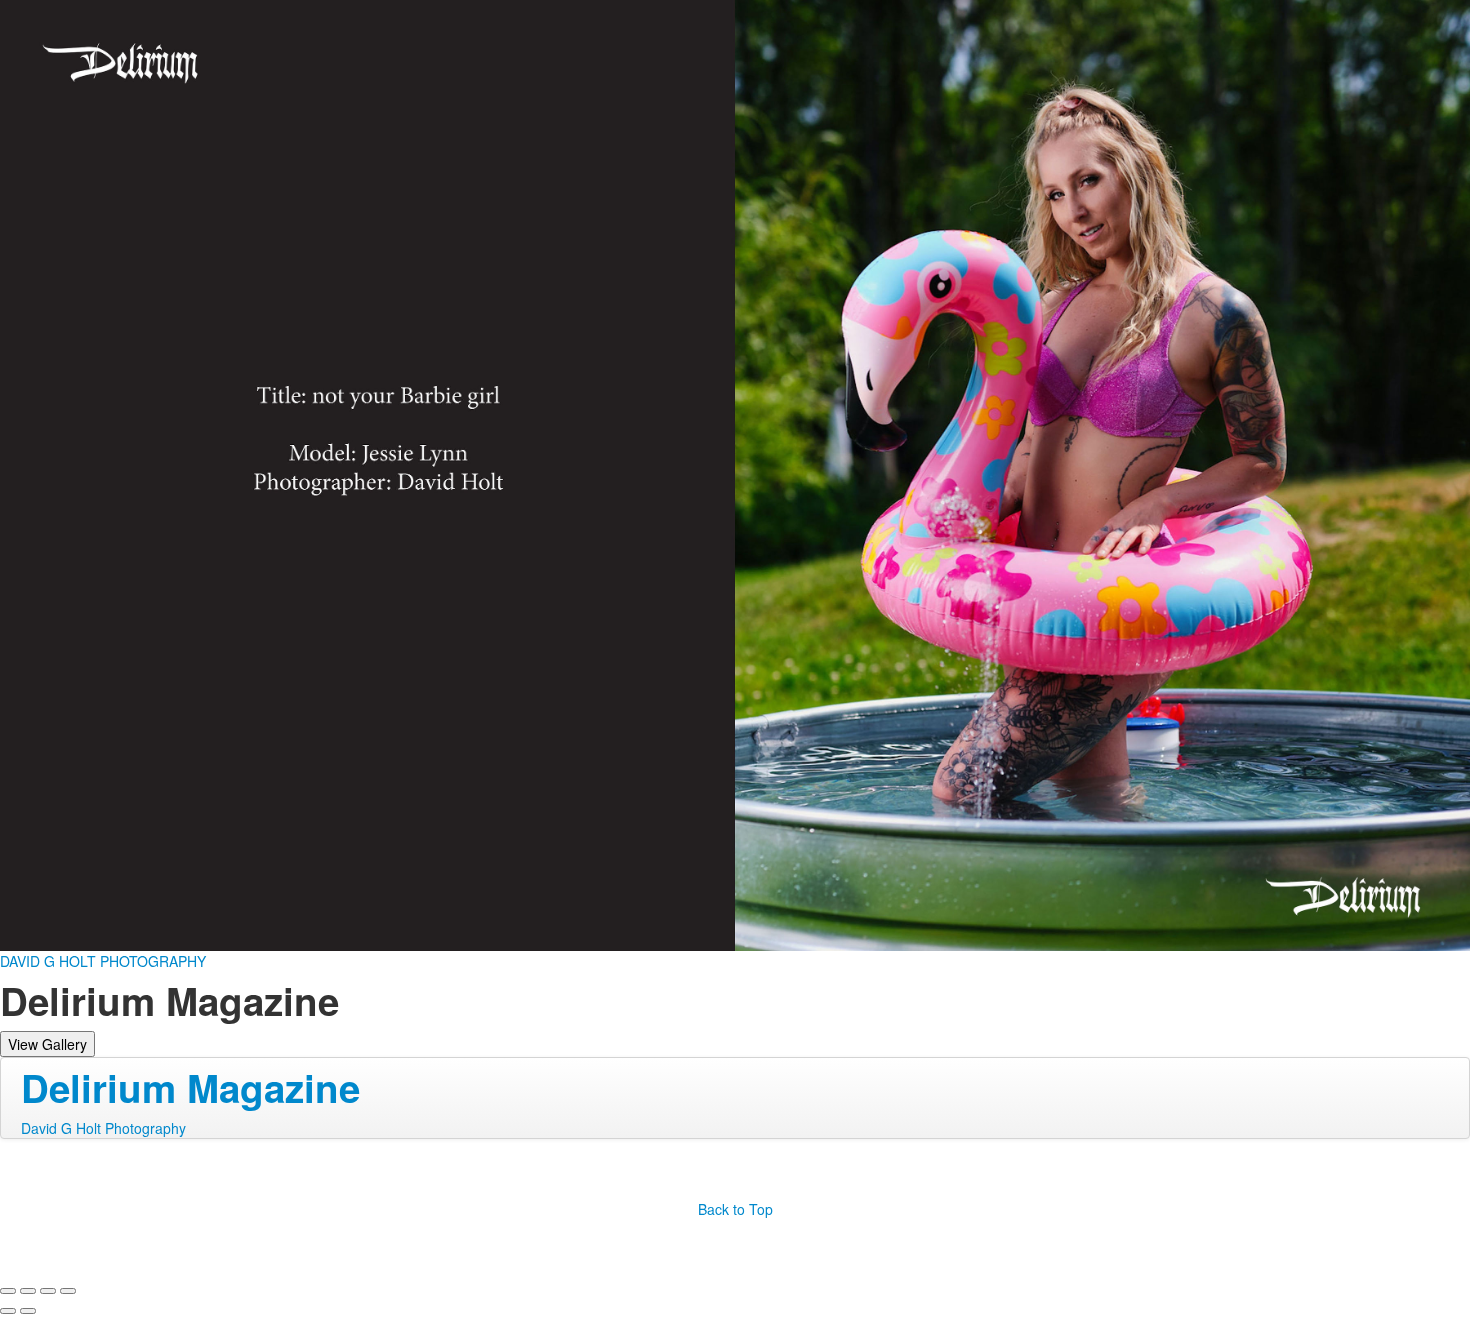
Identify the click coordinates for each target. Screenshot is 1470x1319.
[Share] (28, 1291)
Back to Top (735, 1209)
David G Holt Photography (103, 1128)
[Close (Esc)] (8, 1291)
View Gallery (47, 1044)
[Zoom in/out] (68, 1291)
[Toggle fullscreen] (48, 1291)
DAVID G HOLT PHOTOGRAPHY (103, 961)
